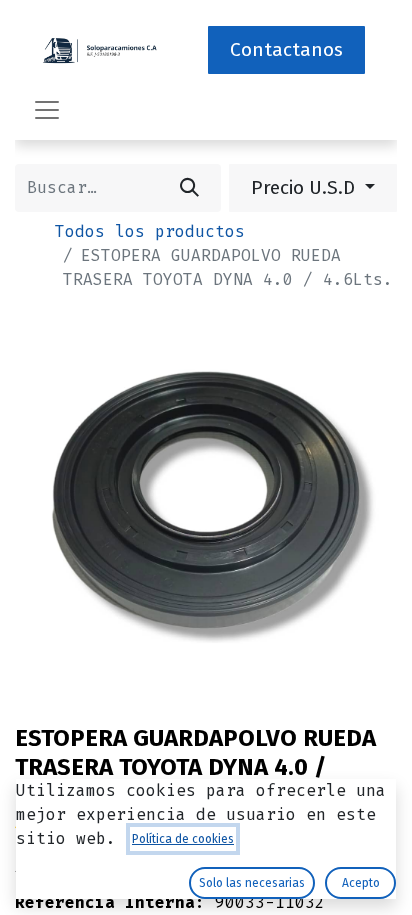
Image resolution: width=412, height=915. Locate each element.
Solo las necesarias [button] (252, 883)
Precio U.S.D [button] (305, 187)
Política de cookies (183, 839)
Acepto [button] (361, 883)
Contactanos (286, 49)
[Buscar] (189, 188)
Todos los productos (150, 231)
